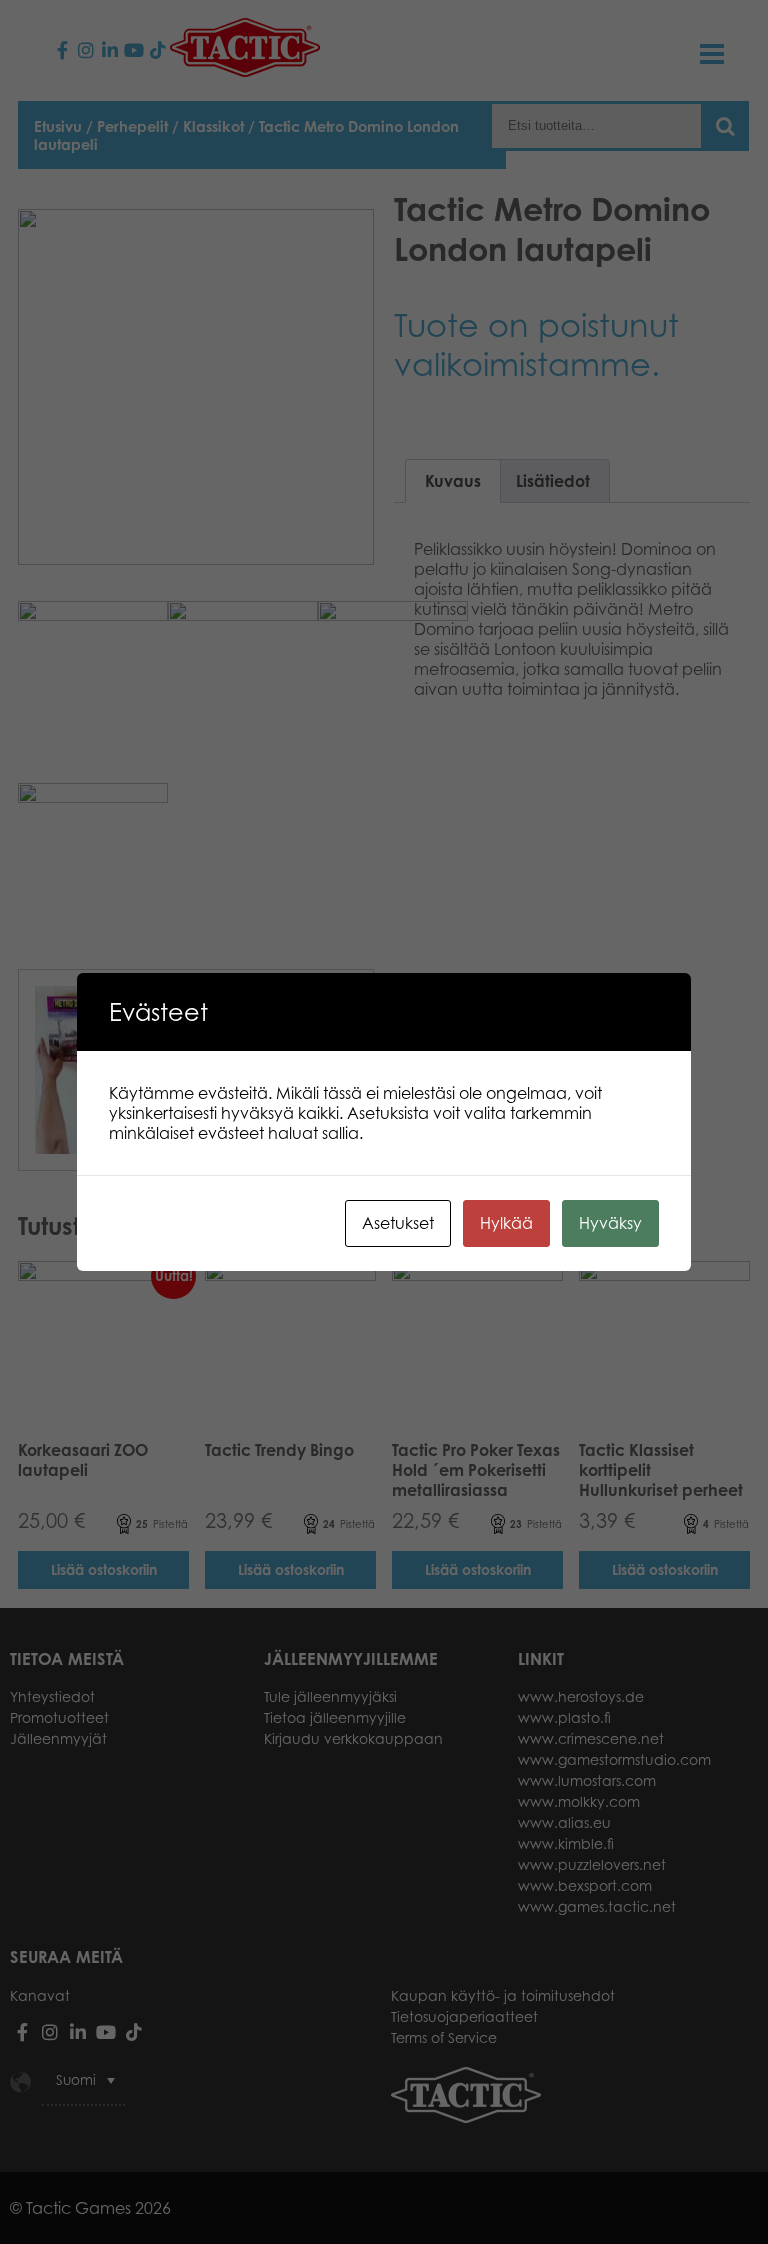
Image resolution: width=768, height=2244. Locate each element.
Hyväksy (610, 1223)
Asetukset (398, 1223)
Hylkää (506, 1223)
